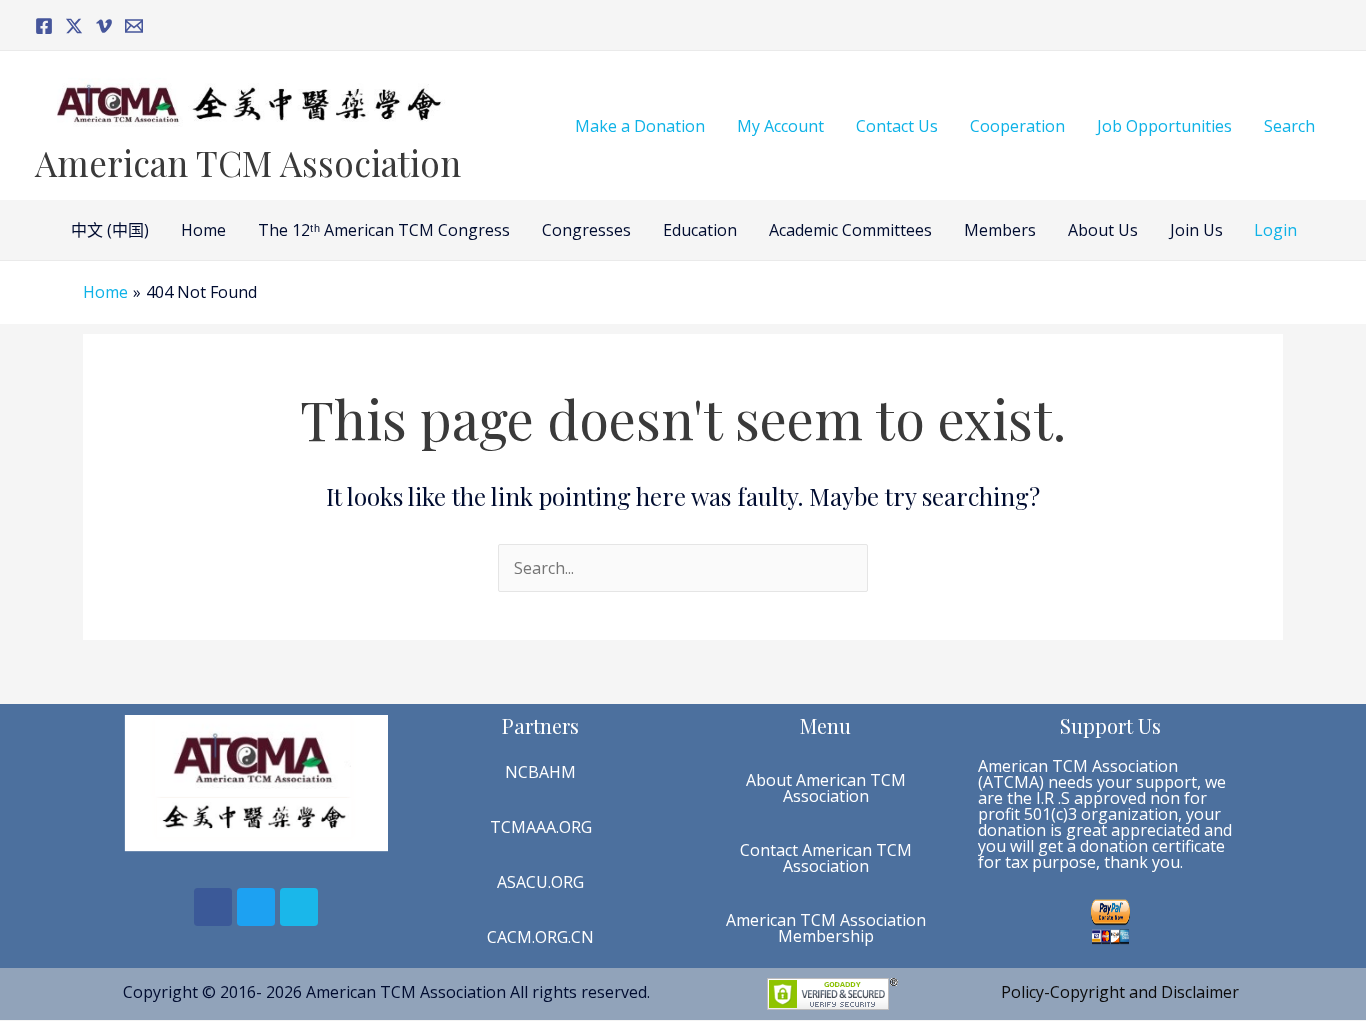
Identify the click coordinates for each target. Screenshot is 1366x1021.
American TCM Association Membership (826, 928)
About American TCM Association (826, 788)
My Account (780, 126)
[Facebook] (44, 26)
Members (1000, 230)
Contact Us (897, 126)
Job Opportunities (1164, 126)
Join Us (1196, 230)
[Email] (134, 26)
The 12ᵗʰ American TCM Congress (384, 230)
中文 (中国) (110, 230)
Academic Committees (850, 230)
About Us (1103, 230)
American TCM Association (248, 162)
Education (700, 230)
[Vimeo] (104, 26)
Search (1289, 126)
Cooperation (1017, 126)
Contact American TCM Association (826, 858)
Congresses (586, 230)
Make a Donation (640, 126)
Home (203, 230)
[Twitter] (74, 26)
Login (1275, 230)
